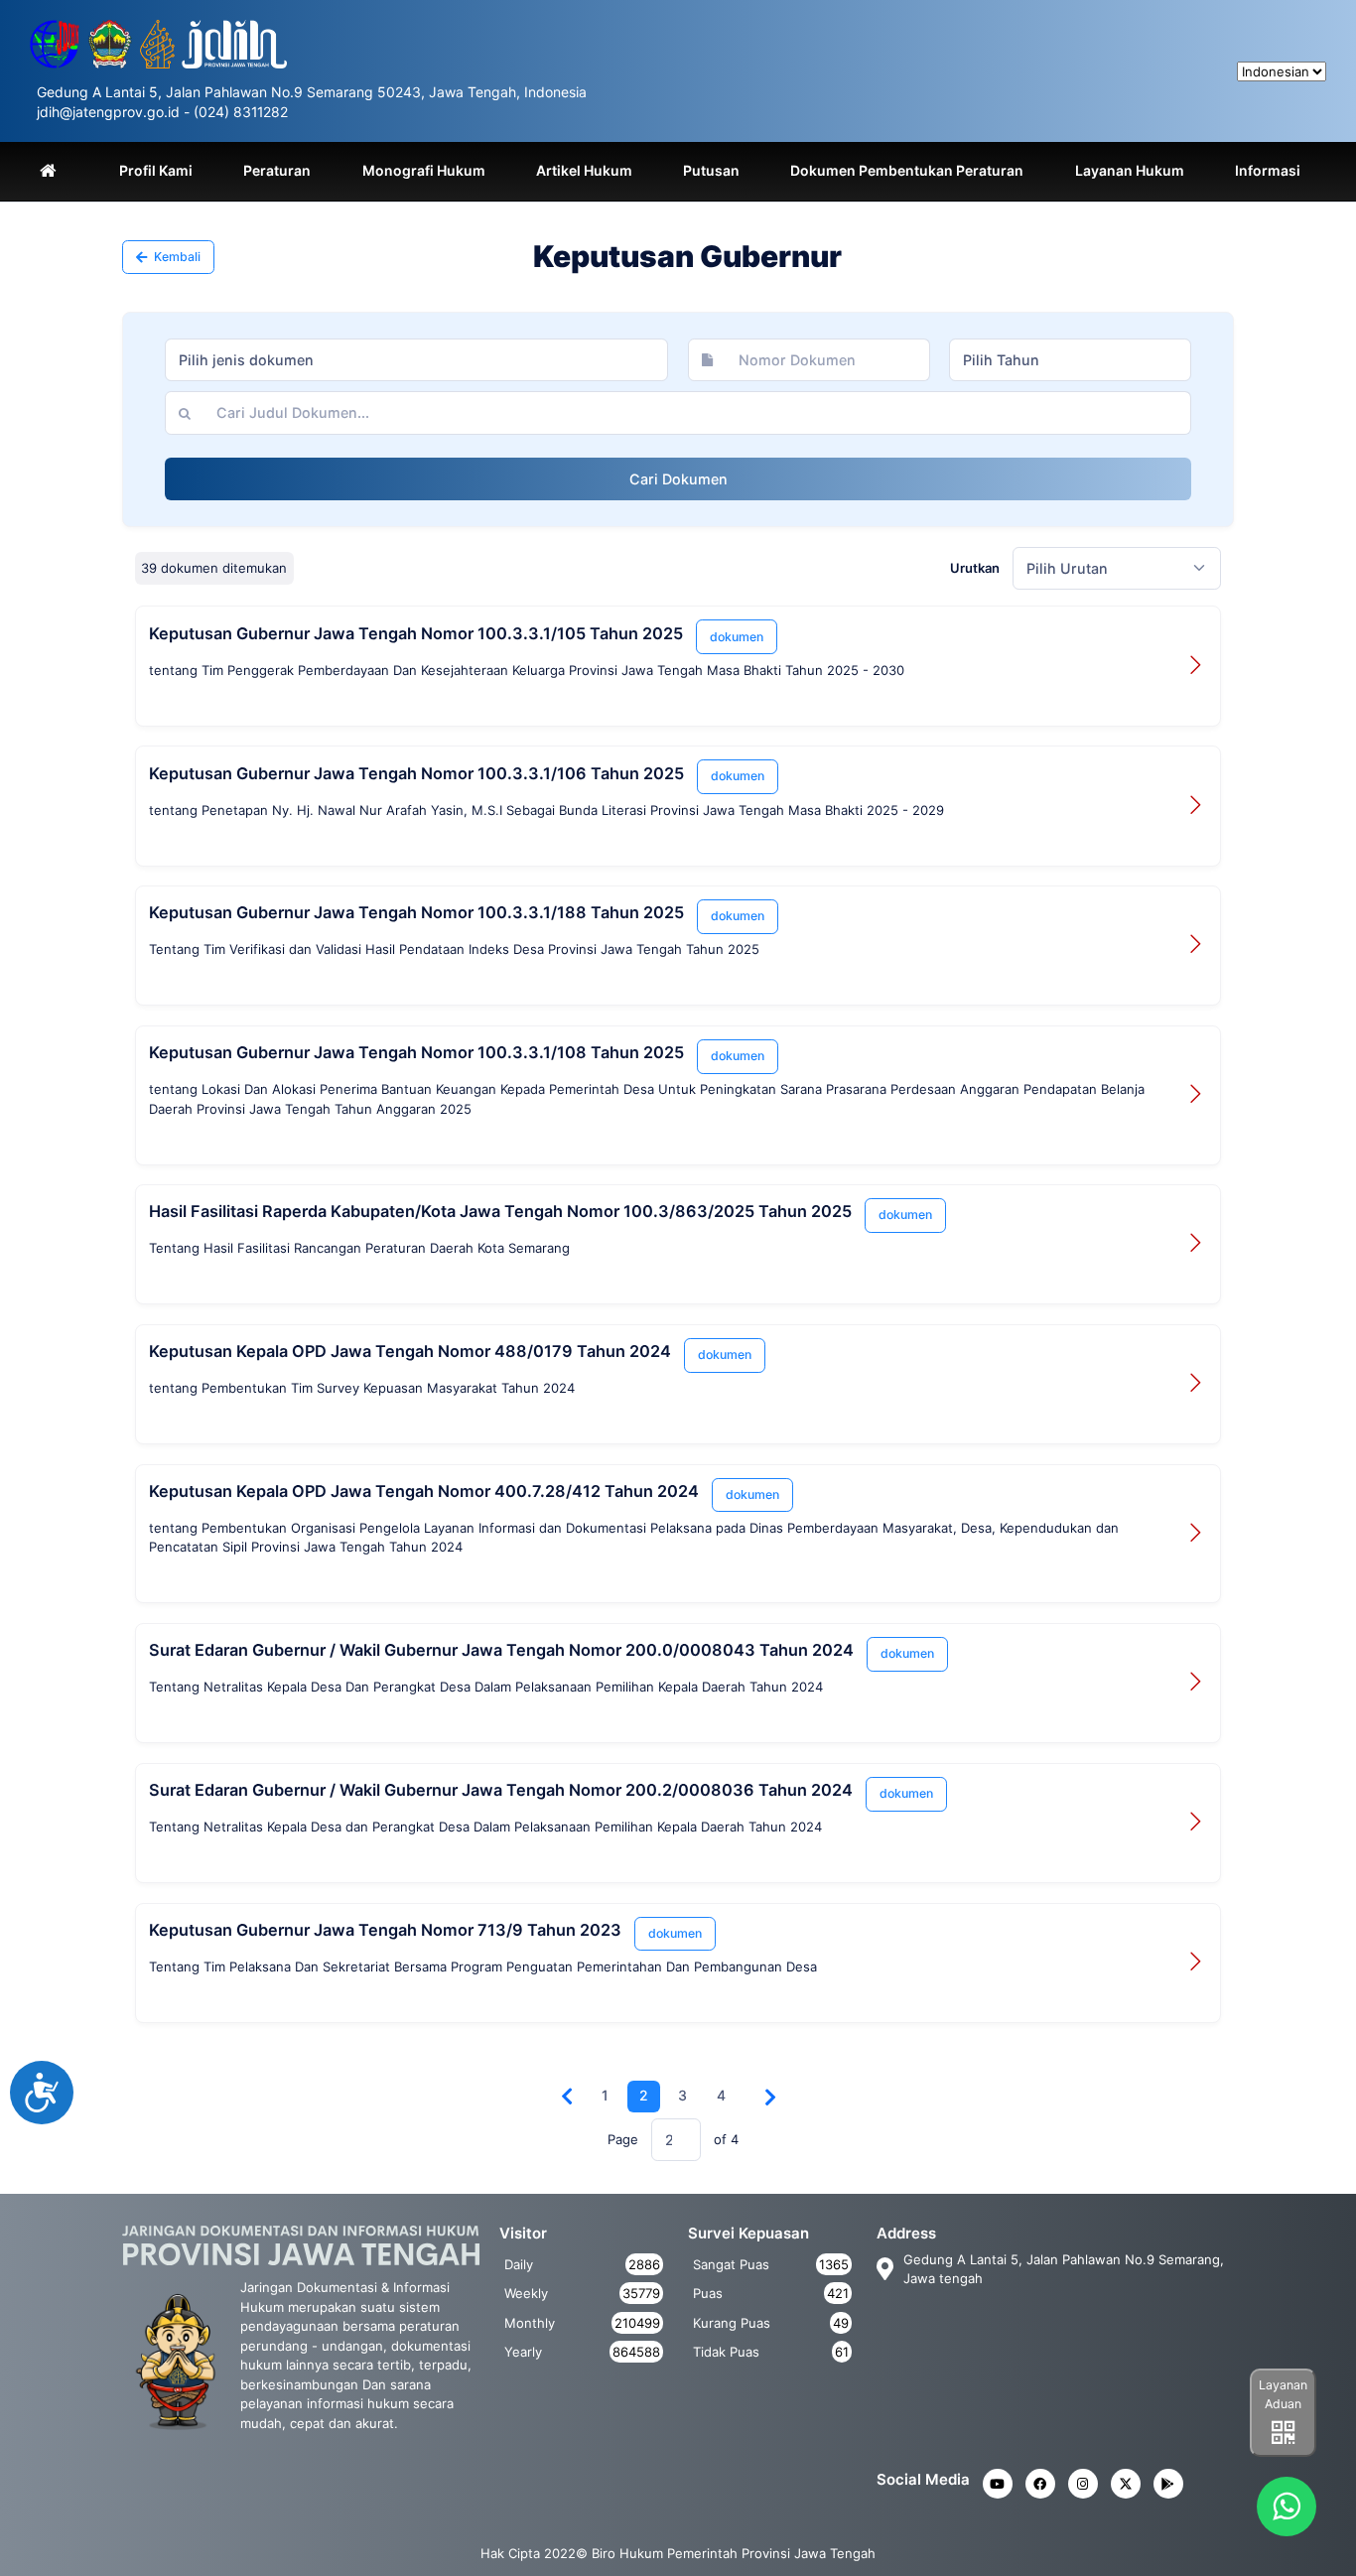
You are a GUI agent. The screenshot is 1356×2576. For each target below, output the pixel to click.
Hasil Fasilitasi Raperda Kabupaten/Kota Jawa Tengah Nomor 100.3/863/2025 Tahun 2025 (500, 1211)
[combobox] (416, 360)
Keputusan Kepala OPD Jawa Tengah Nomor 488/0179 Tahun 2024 (410, 1351)
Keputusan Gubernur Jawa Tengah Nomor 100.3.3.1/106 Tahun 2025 (416, 773)
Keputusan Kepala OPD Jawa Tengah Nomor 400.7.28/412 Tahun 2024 (424, 1491)
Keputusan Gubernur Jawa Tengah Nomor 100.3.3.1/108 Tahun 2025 (416, 1052)
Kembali (176, 257)
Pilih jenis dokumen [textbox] (246, 360)
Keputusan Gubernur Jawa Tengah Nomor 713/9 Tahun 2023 (385, 1930)
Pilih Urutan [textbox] (1067, 568)
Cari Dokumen (678, 479)
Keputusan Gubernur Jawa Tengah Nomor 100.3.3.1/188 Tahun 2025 (416, 912)
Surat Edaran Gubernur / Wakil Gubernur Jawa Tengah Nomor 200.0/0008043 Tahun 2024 (501, 1650)
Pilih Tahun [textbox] (1001, 360)
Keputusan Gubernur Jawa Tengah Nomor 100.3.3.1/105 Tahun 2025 (416, 633)
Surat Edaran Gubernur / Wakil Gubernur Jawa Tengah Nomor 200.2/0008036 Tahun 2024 (501, 1790)
